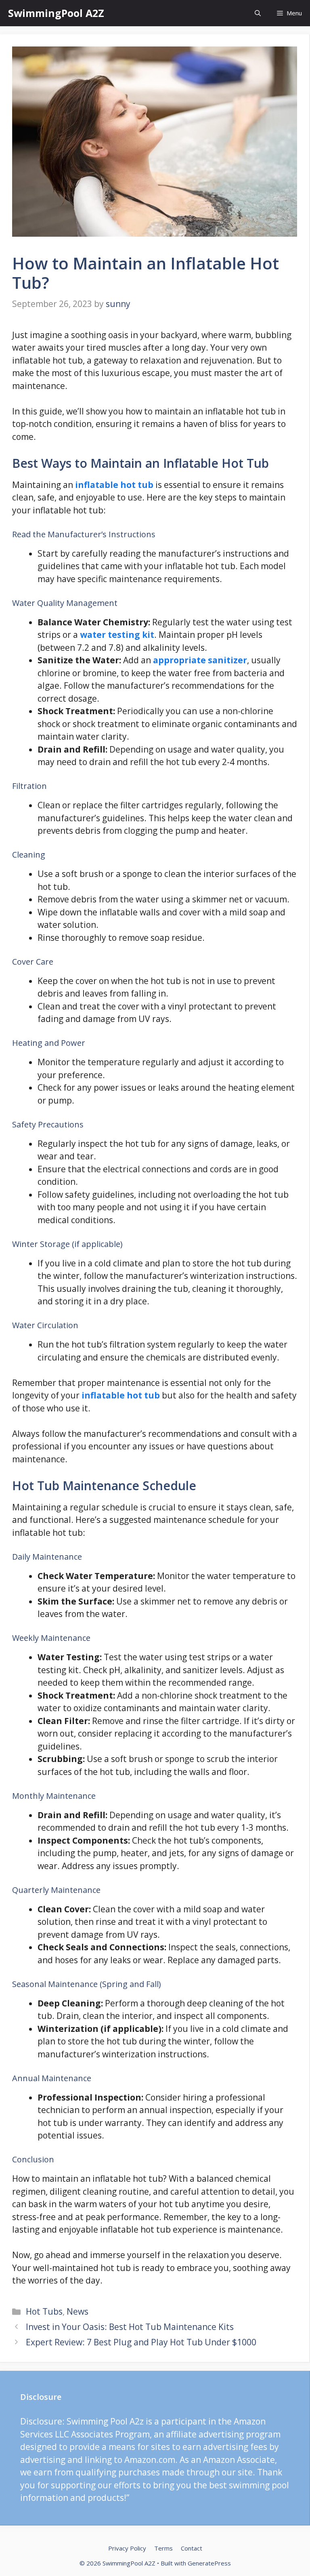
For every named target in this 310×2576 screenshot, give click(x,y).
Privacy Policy (127, 2548)
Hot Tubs (44, 2311)
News (77, 2311)
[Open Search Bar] (258, 13)
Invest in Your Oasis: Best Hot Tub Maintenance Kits (130, 2327)
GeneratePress (209, 2563)
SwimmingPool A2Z (56, 13)
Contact (192, 2548)
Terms (163, 2548)
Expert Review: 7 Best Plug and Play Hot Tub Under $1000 (141, 2342)
